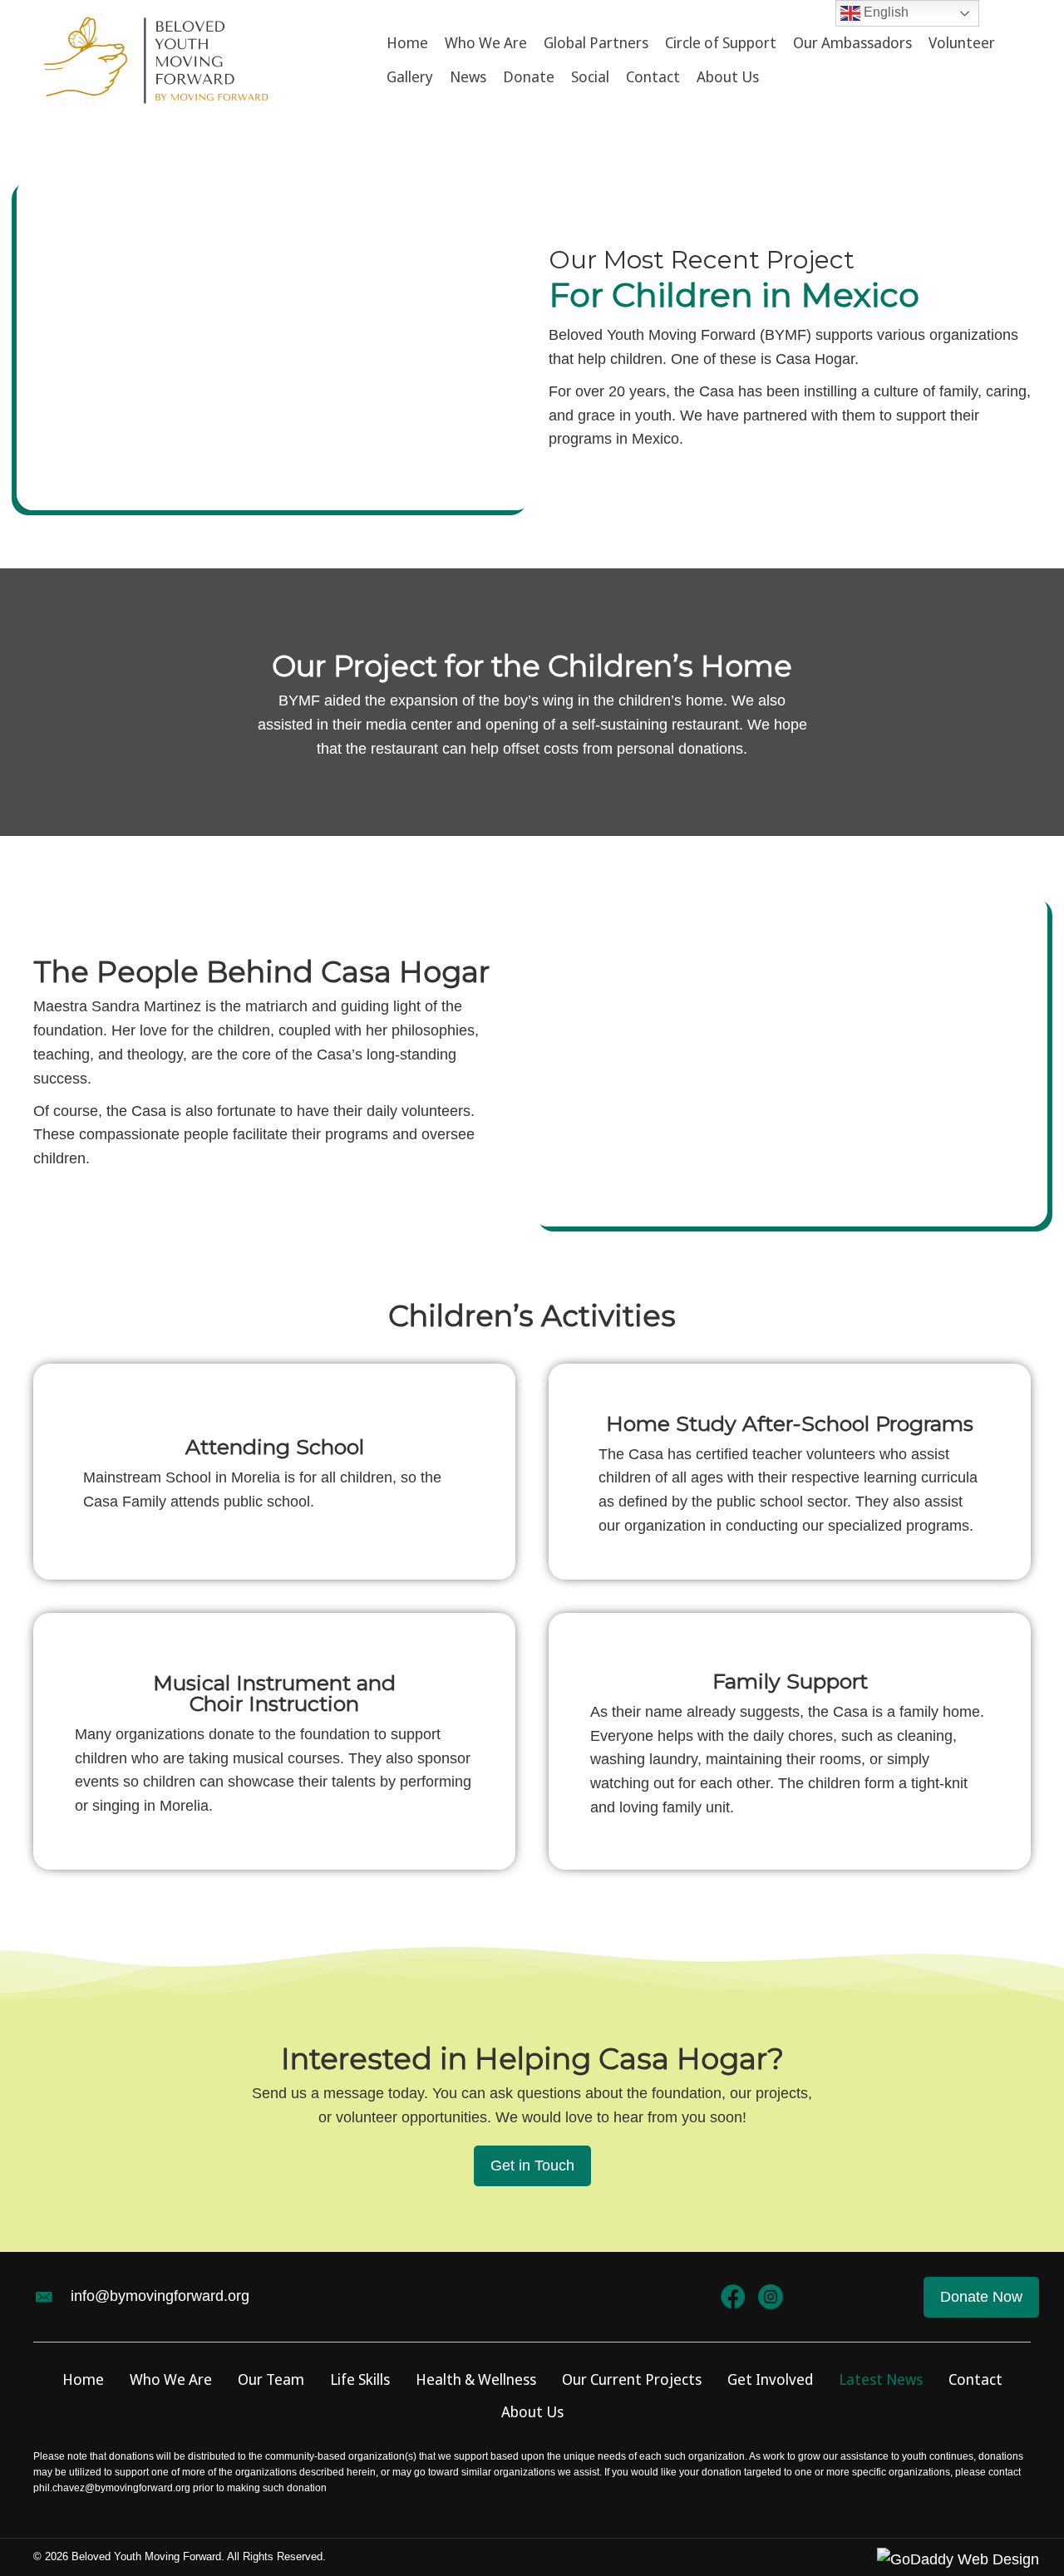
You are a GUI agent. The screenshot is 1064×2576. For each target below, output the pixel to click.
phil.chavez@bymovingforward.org (112, 2488)
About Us (532, 2411)
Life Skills (360, 2379)
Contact (975, 2379)
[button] (532, 2166)
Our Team (271, 2379)
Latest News (881, 2379)
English (884, 12)
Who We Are (171, 2379)
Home (83, 2379)
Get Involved (770, 2379)
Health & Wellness (476, 2379)
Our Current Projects (632, 2379)
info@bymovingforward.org (160, 2296)
